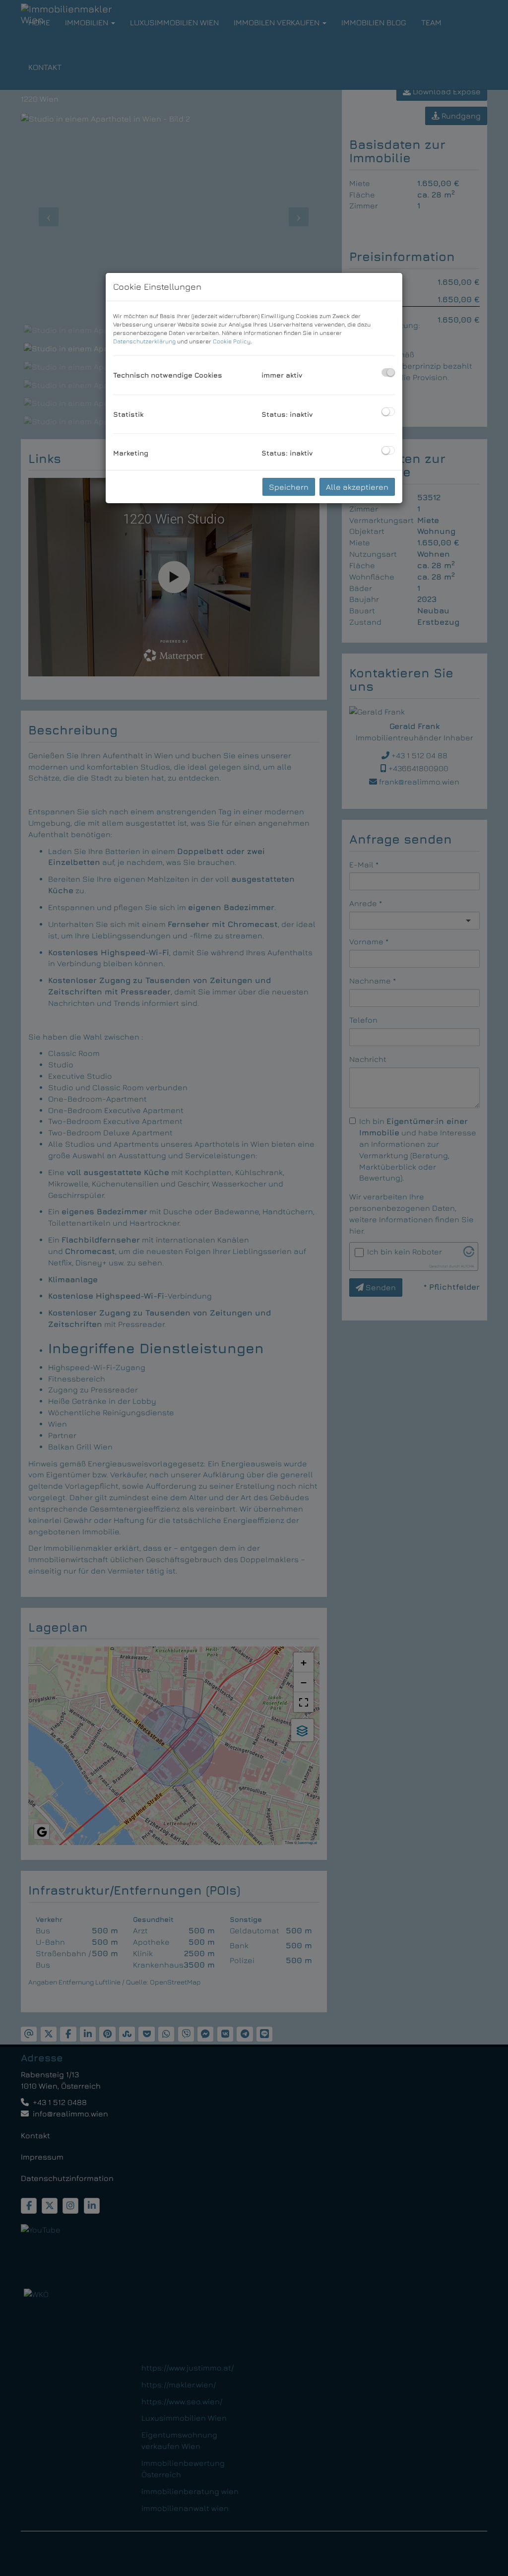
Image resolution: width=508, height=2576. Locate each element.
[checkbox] (388, 372)
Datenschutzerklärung (144, 341)
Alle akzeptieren (357, 487)
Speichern (289, 487)
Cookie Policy (232, 341)
